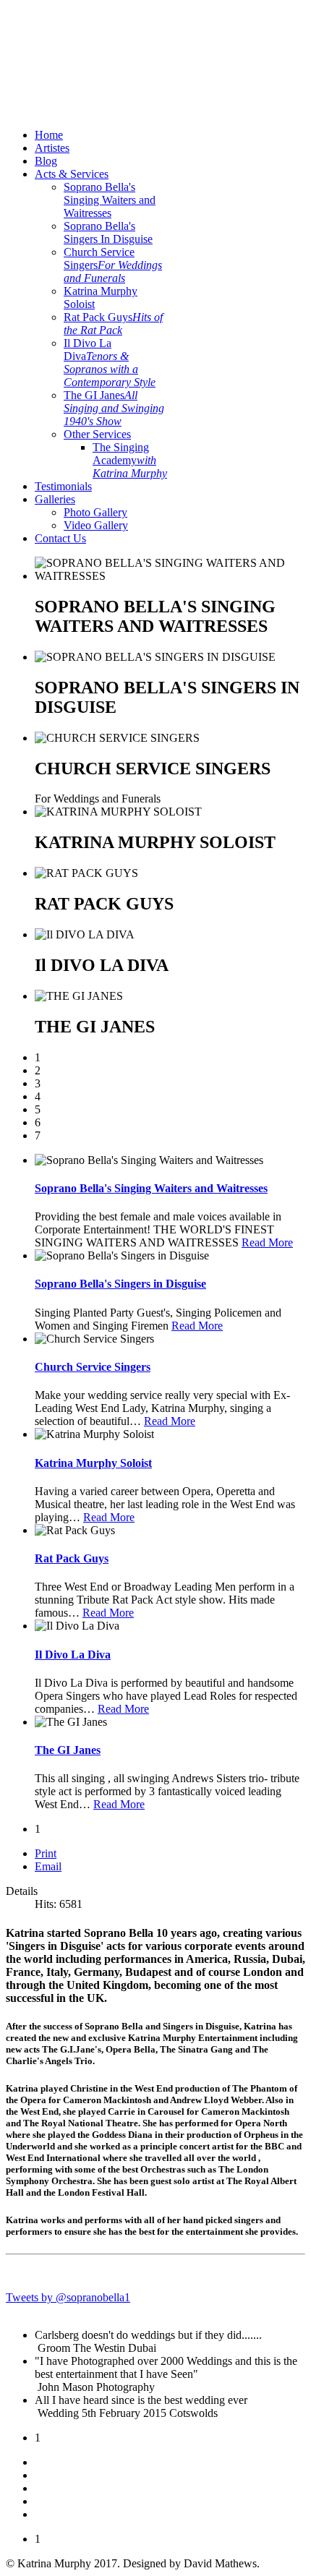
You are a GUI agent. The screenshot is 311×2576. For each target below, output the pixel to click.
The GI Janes (114, 408)
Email (48, 1866)
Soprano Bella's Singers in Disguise (120, 1284)
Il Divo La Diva (110, 363)
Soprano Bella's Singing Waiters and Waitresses (110, 200)
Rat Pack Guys (113, 324)
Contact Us (60, 538)
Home (49, 135)
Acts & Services (72, 174)
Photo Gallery (95, 512)
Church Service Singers (113, 265)
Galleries (55, 499)
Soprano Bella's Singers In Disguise (108, 232)
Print (46, 1853)
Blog (46, 161)
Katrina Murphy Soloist (93, 1463)
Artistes (52, 148)
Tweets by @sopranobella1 (68, 2297)
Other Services (97, 434)
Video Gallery (96, 525)
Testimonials (63, 486)
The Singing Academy (130, 460)
